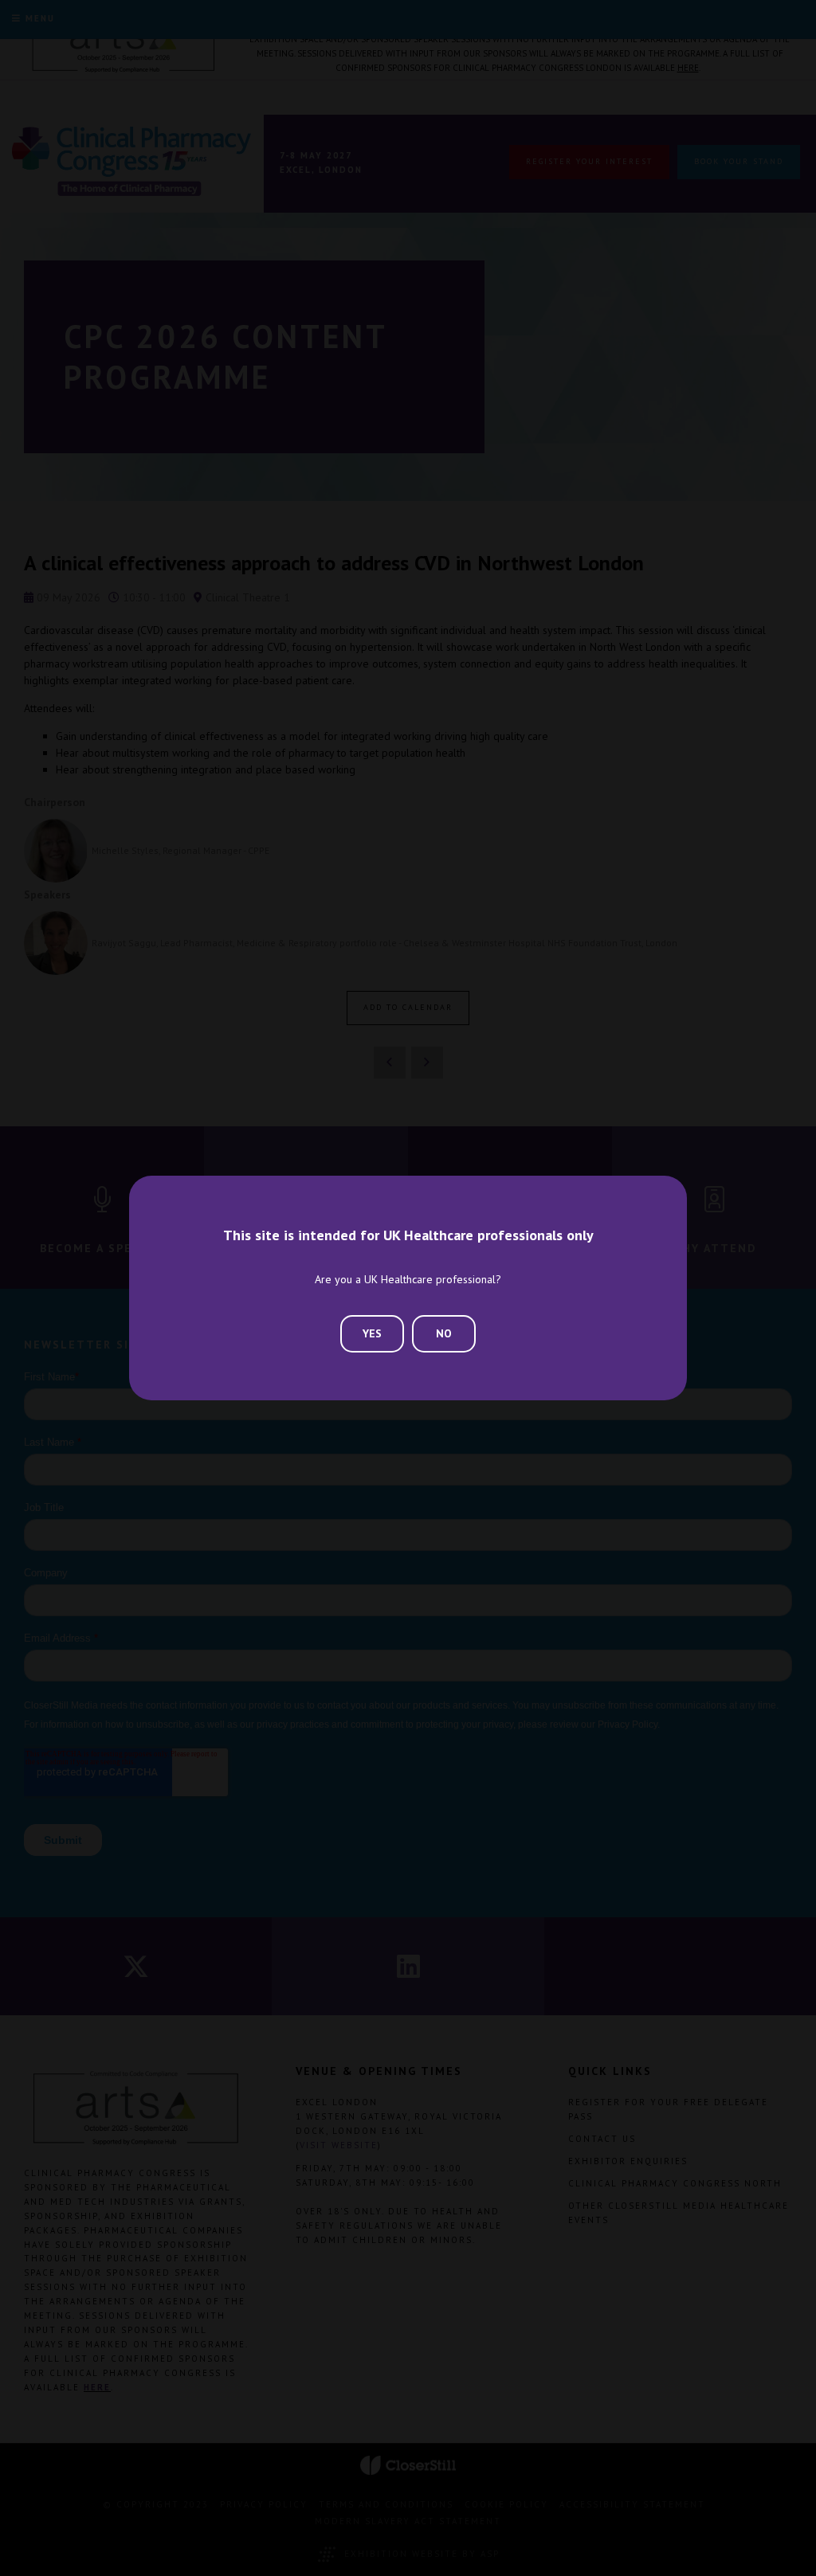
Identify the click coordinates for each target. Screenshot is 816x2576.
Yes (372, 1333)
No (444, 1333)
